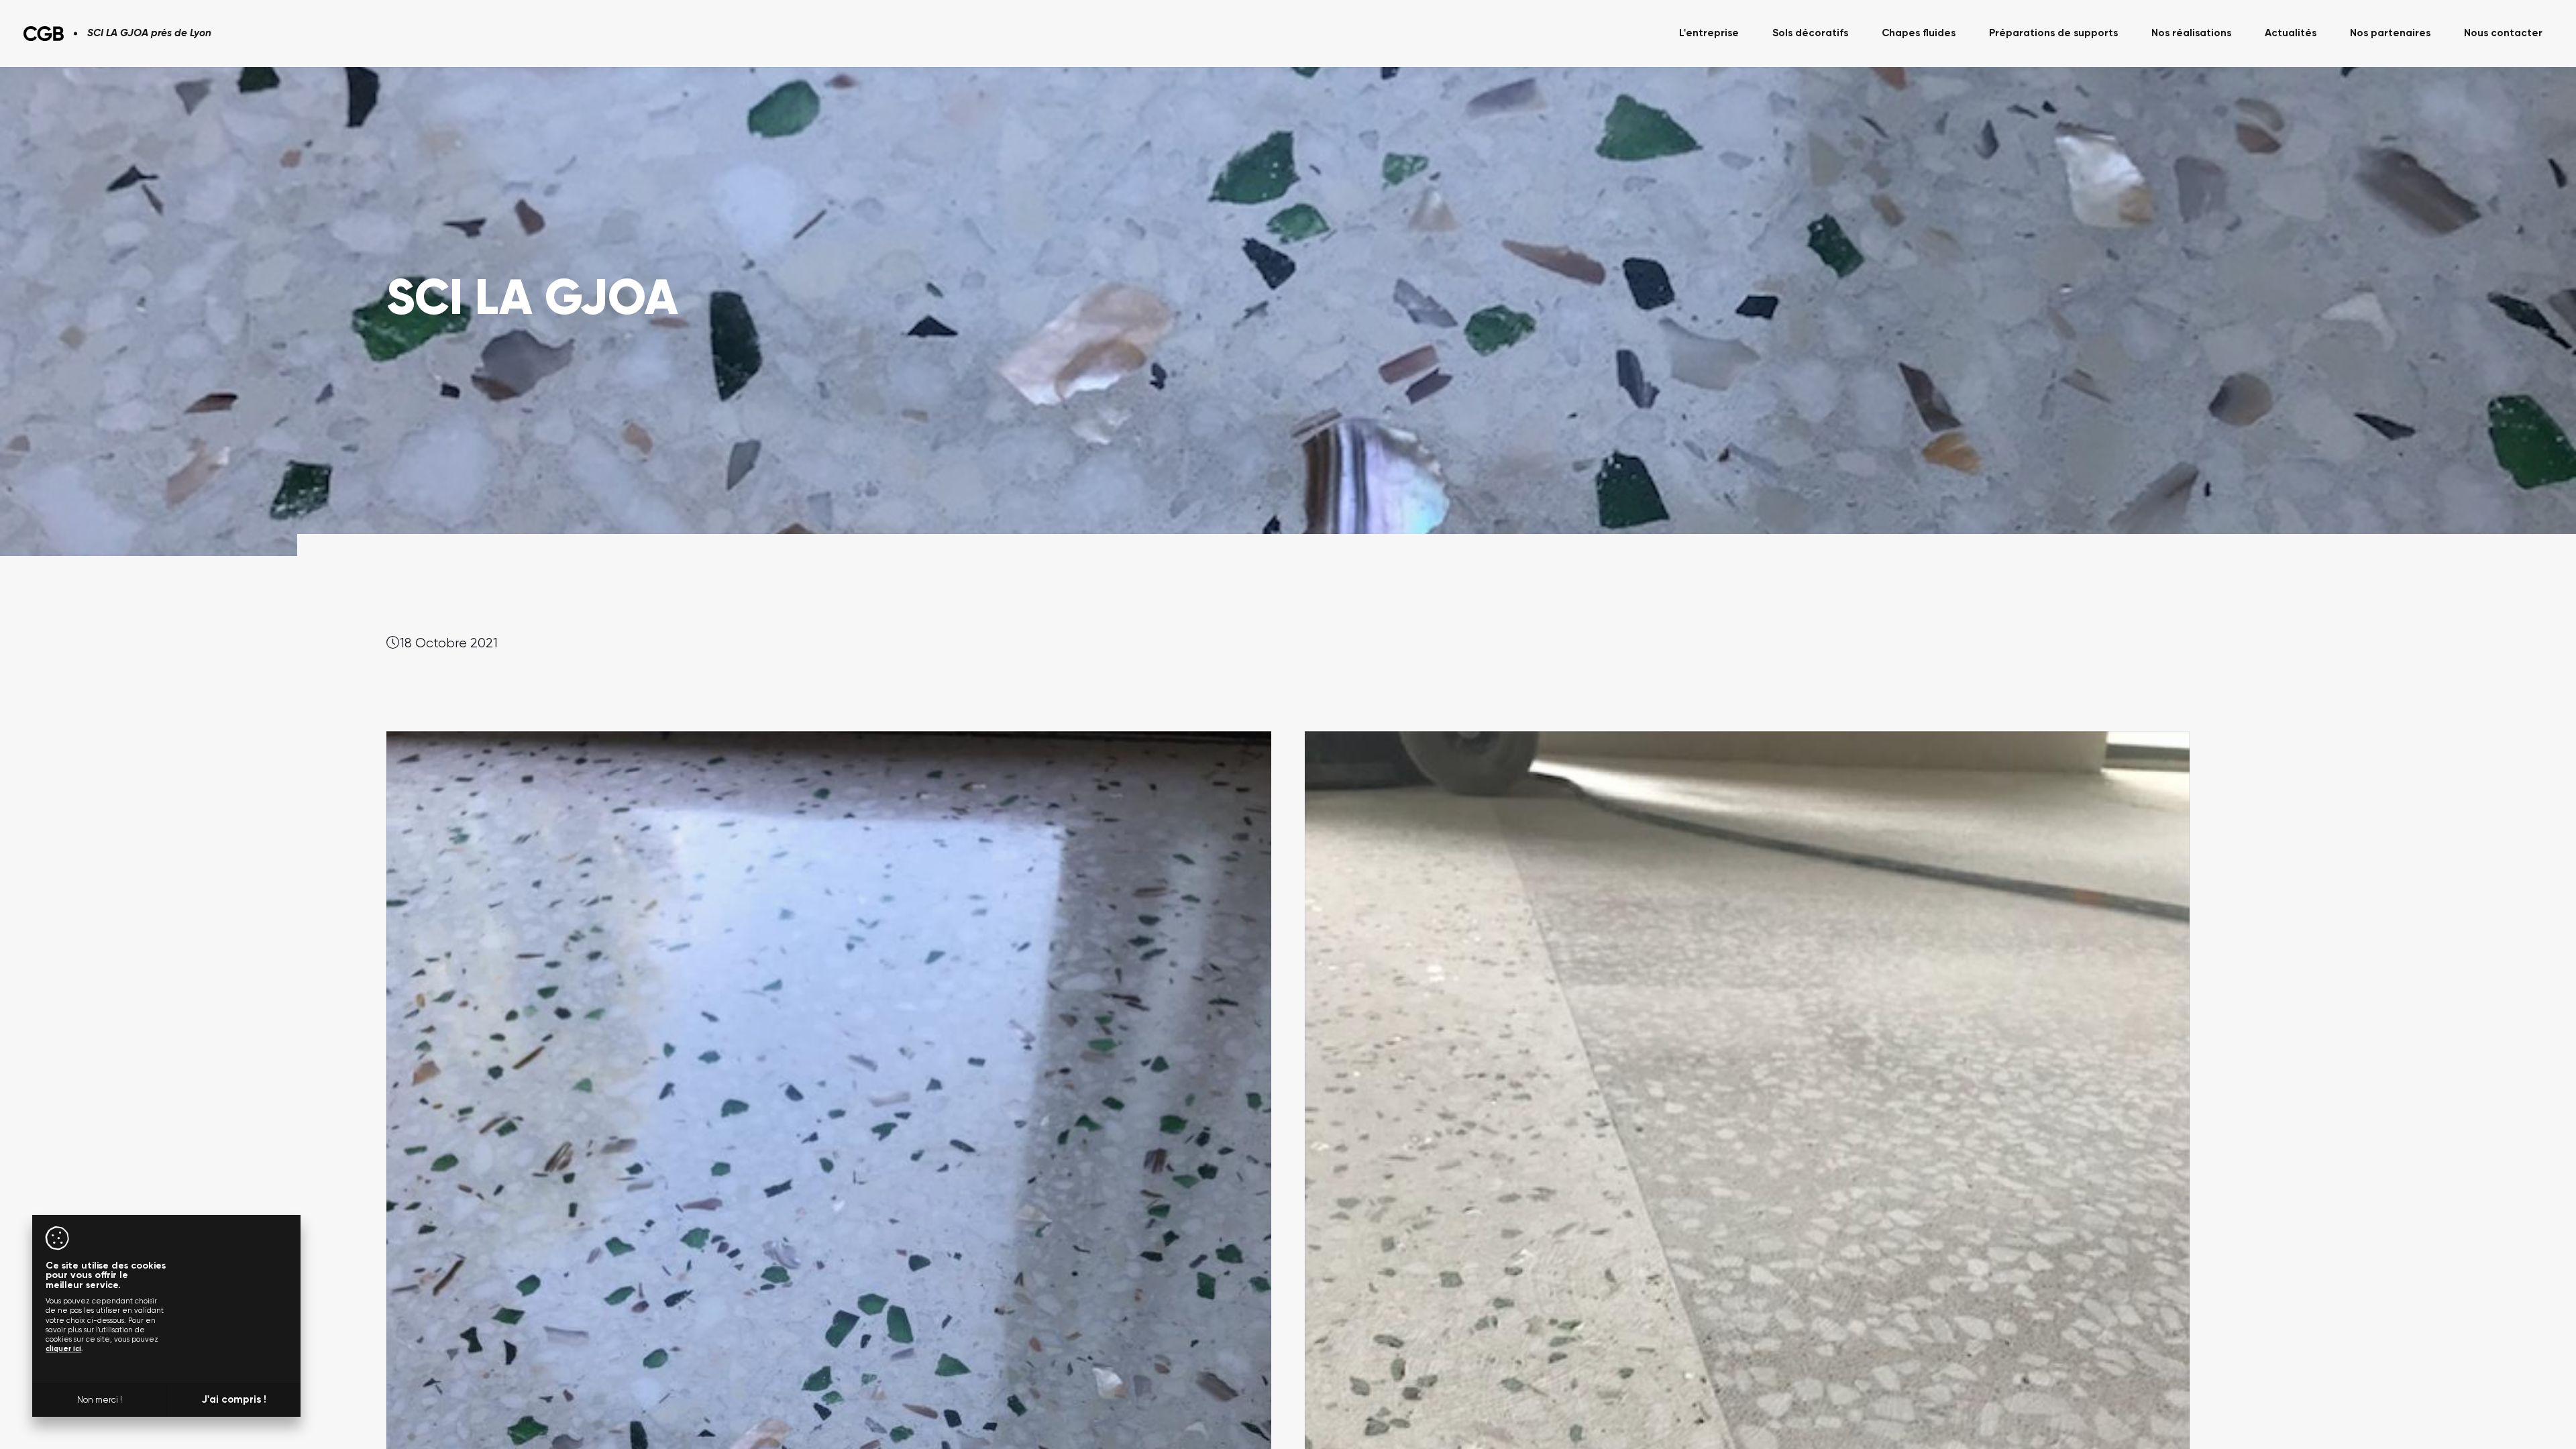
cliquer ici (63, 1349)
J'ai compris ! (234, 1400)
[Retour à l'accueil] (44, 34)
